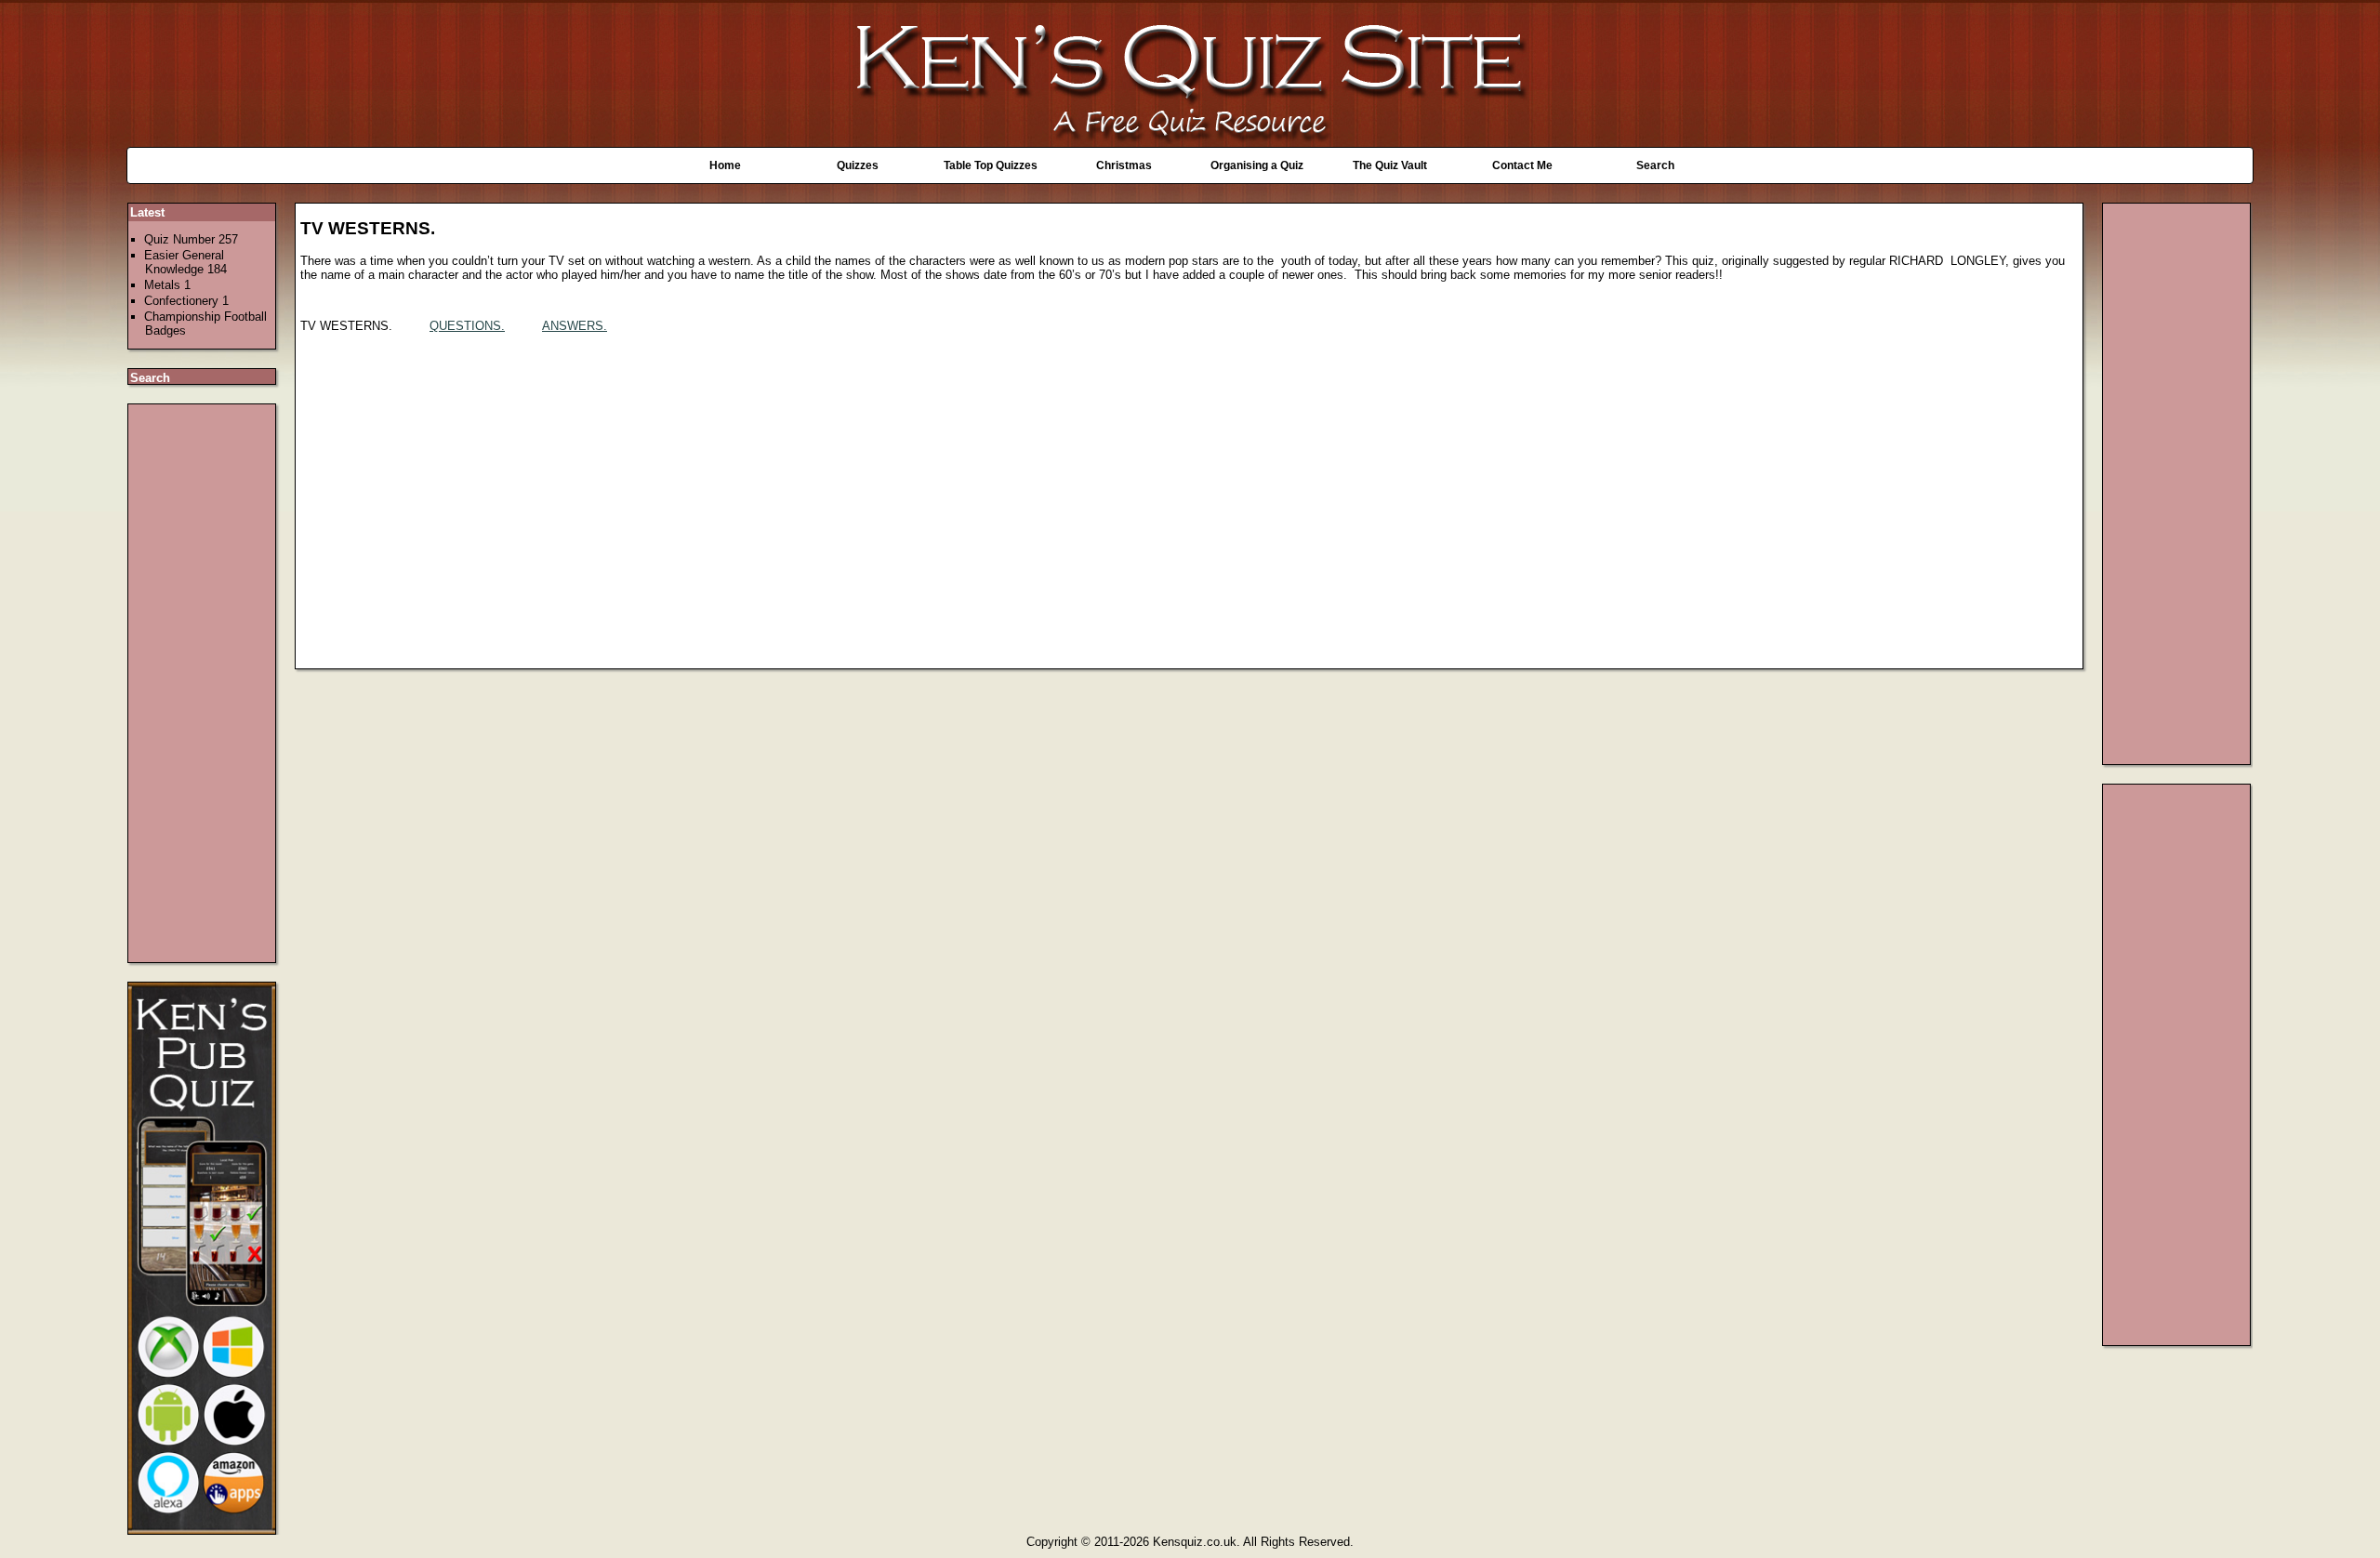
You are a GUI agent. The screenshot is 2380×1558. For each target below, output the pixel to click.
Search (1655, 165)
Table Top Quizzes (991, 165)
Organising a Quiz (1257, 165)
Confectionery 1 (186, 301)
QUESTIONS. (467, 326)
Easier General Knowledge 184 (185, 262)
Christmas (1124, 165)
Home (725, 165)
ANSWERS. (575, 326)
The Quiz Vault (1390, 165)
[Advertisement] (203, 683)
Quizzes (858, 165)
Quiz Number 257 (191, 239)
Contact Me (1522, 165)
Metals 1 (167, 285)
